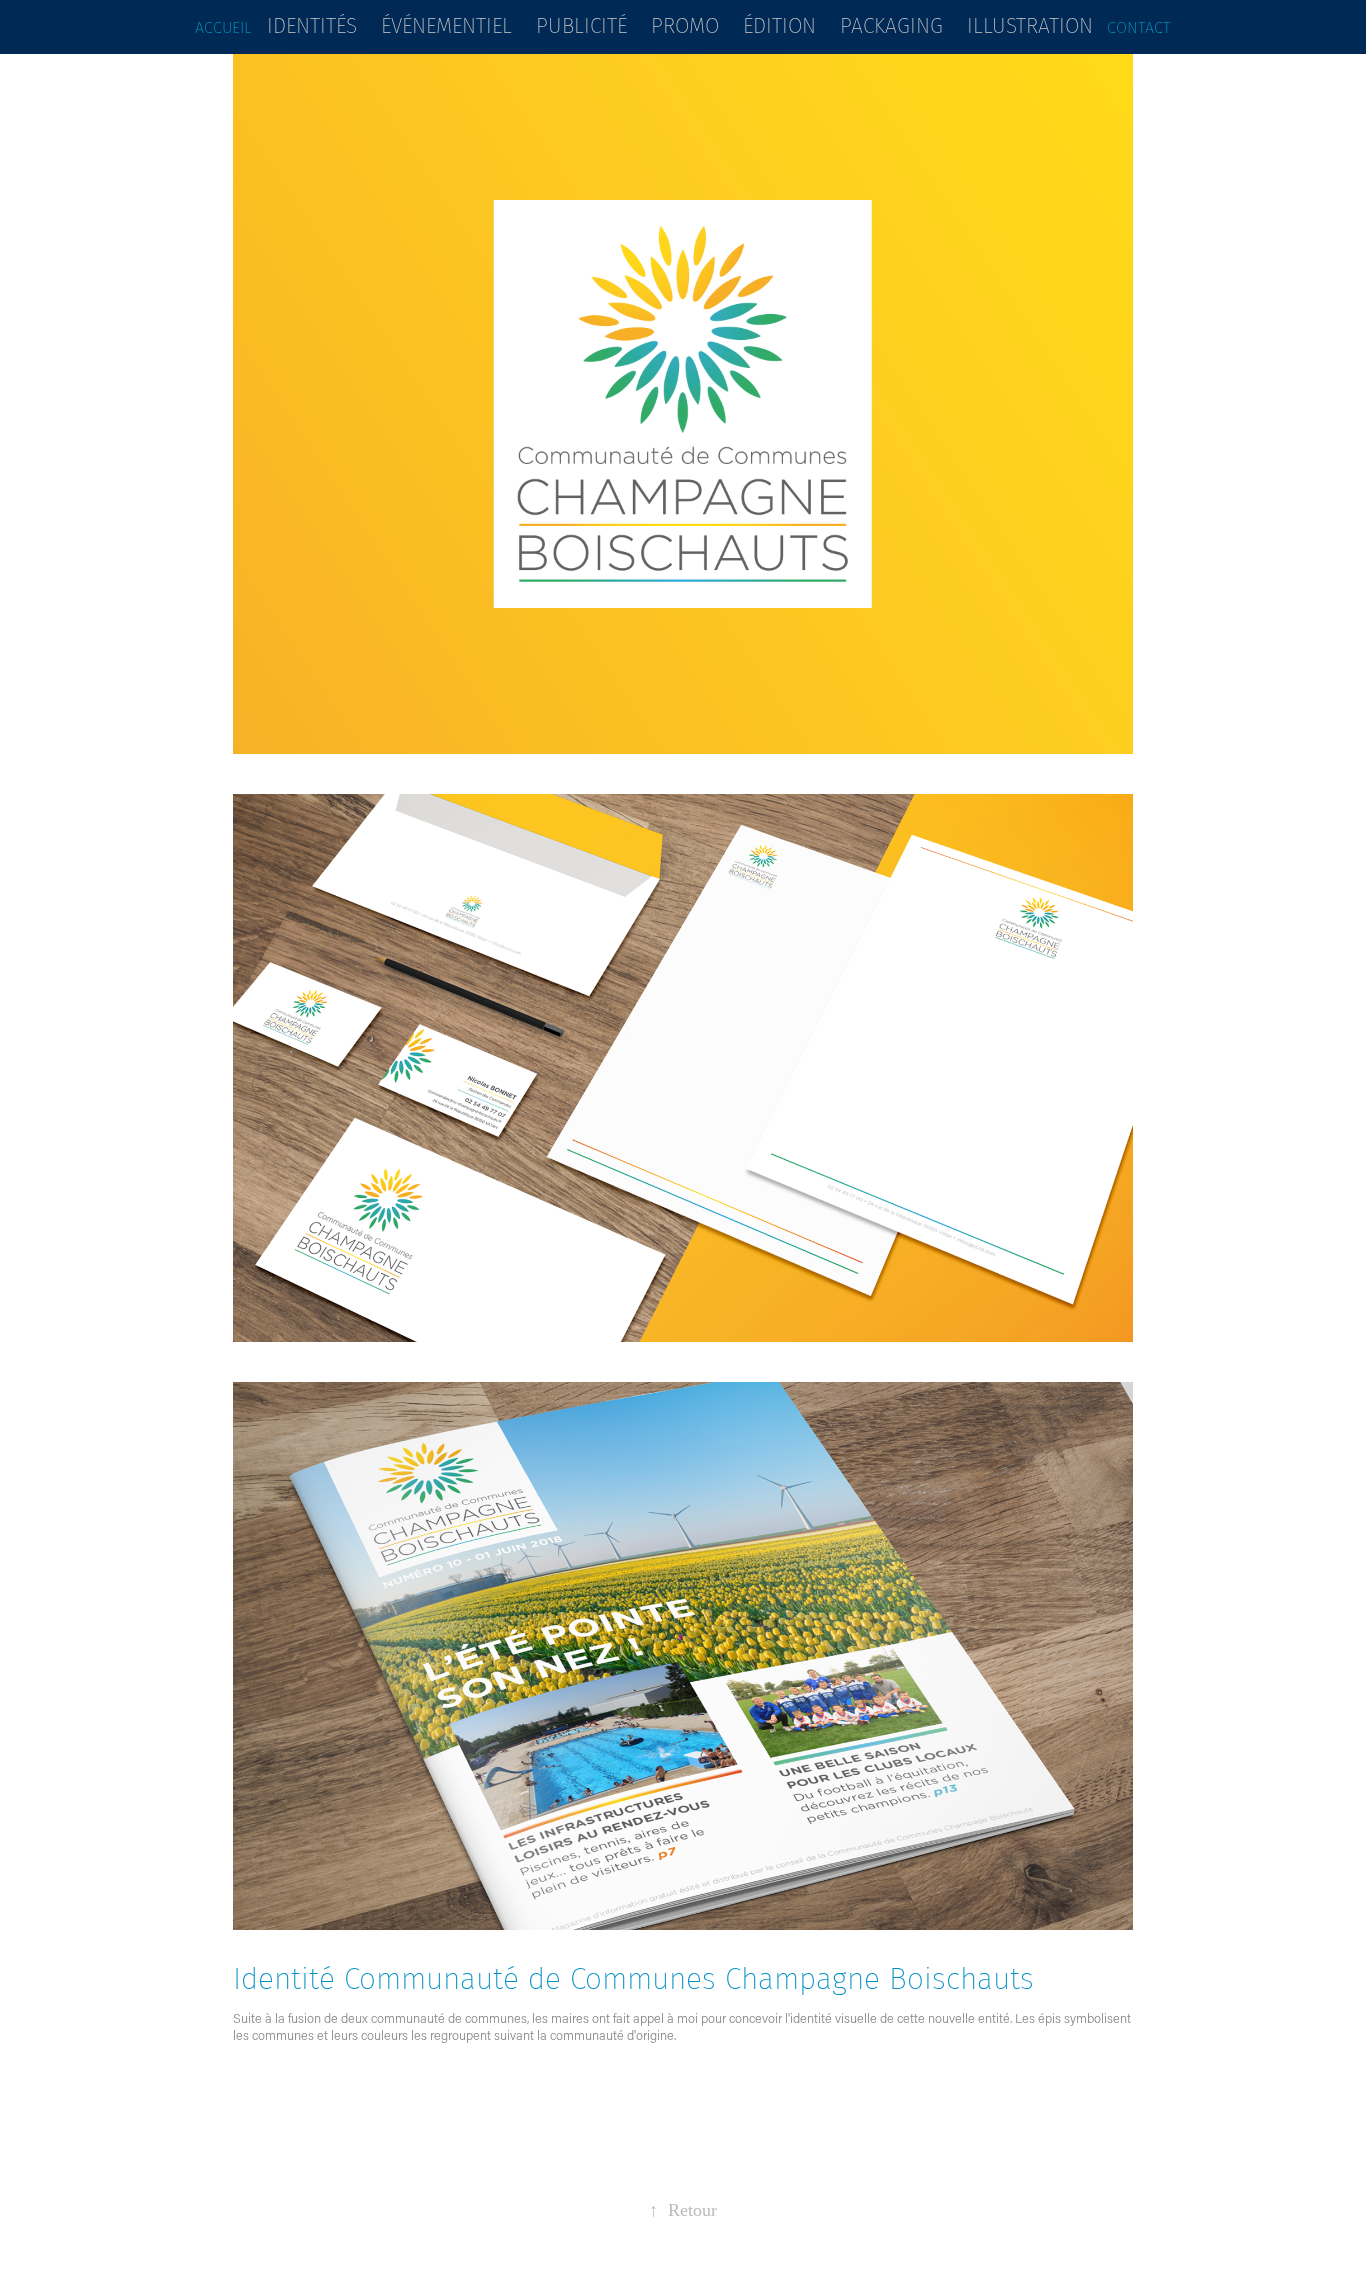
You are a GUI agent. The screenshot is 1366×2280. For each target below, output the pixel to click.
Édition (779, 25)
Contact (1139, 27)
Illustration (1030, 25)
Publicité (581, 25)
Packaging (891, 25)
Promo (685, 25)
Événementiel (446, 25)
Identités (312, 25)
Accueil (223, 27)
